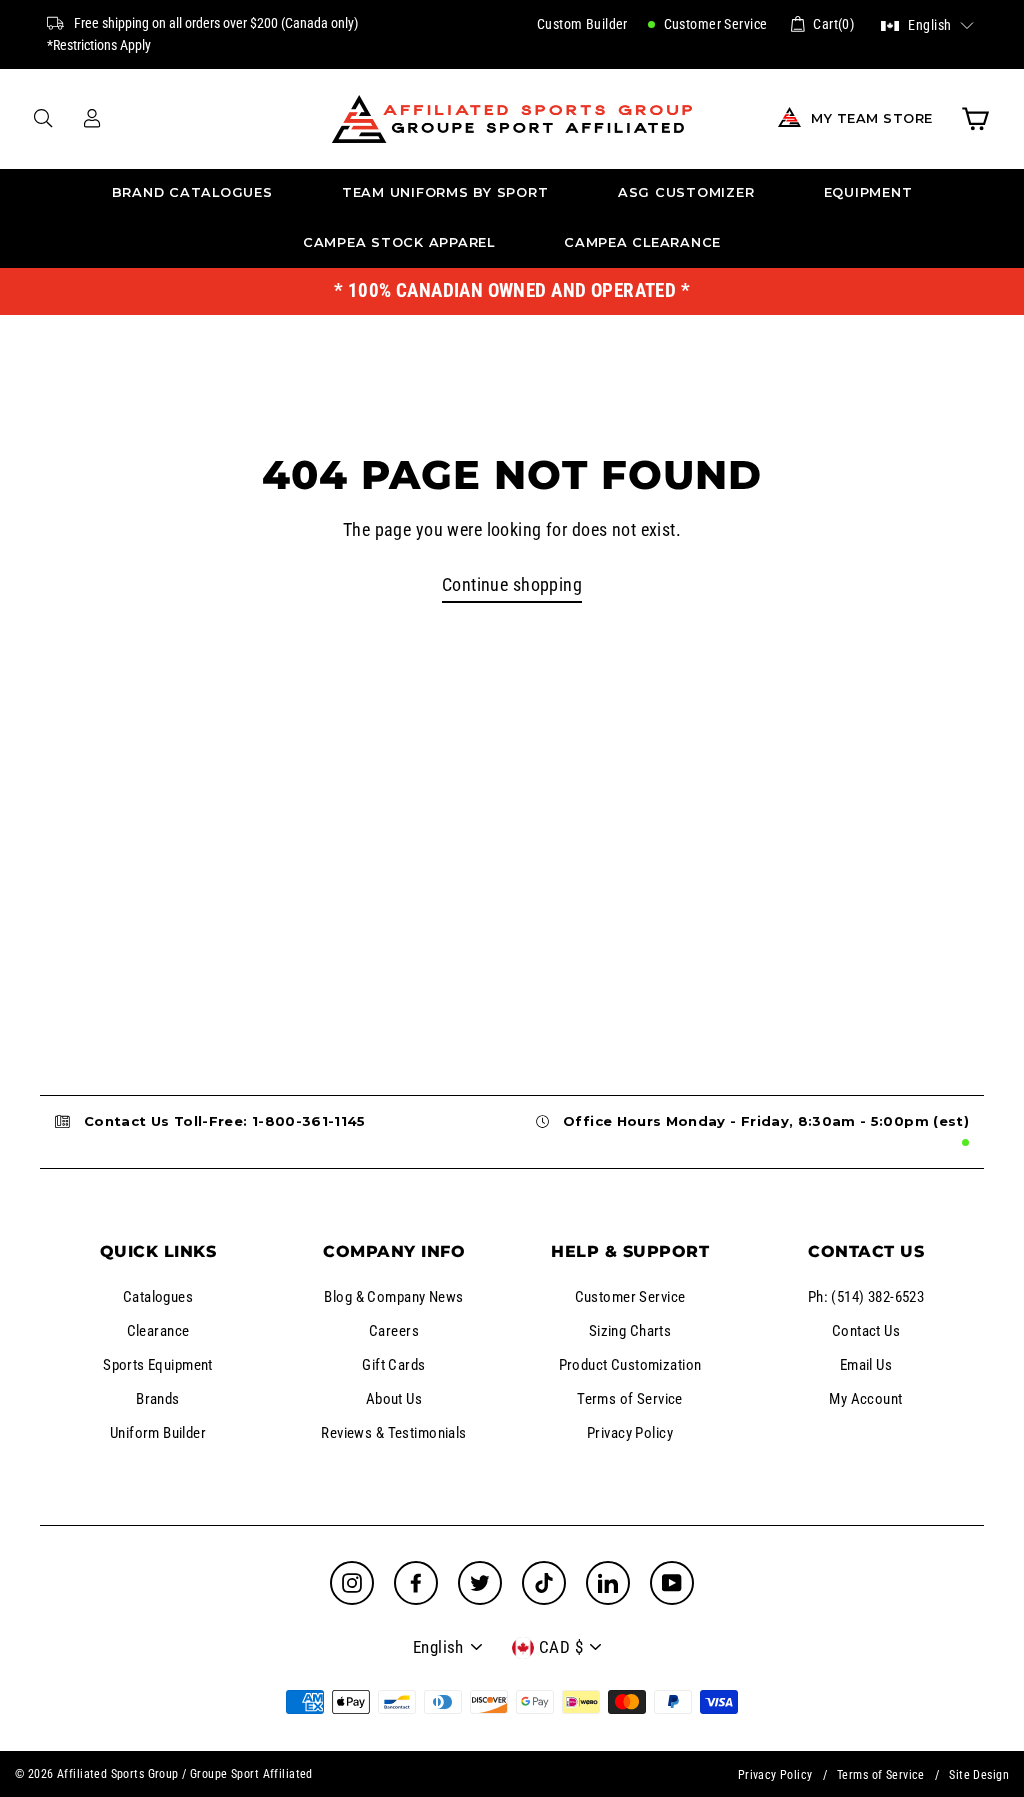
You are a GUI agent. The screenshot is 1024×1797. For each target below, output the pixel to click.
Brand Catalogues (192, 192)
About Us (394, 1399)
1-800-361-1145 (309, 1121)
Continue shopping (512, 584)
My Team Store (872, 118)
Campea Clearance (642, 242)
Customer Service (713, 24)
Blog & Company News (393, 1297)
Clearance (158, 1331)
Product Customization (630, 1365)
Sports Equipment (158, 1365)
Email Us (866, 1365)
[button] (927, 23)
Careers (394, 1331)
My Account (865, 1399)
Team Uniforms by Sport (445, 192)
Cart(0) (833, 24)
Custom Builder (582, 24)
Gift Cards (393, 1365)
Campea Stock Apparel (399, 242)
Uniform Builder (158, 1433)
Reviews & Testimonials (393, 1433)
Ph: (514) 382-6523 (866, 1297)
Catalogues (158, 1297)
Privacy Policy (630, 1433)
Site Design (979, 1775)
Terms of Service (630, 1399)
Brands (158, 1399)
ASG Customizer (686, 192)
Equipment (868, 192)
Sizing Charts (630, 1331)
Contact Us (866, 1331)
